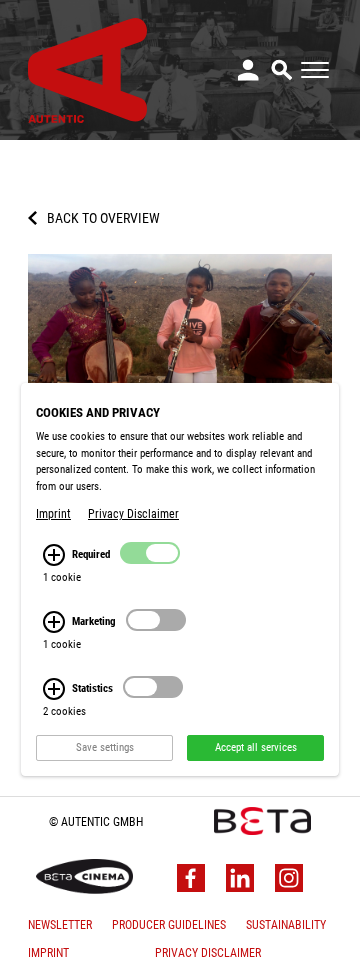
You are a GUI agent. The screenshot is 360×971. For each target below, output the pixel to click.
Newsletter (60, 925)
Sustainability (286, 925)
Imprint (48, 953)
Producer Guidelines (169, 925)
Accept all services (256, 747)
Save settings (105, 747)
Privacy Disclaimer (208, 953)
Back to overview (103, 218)
